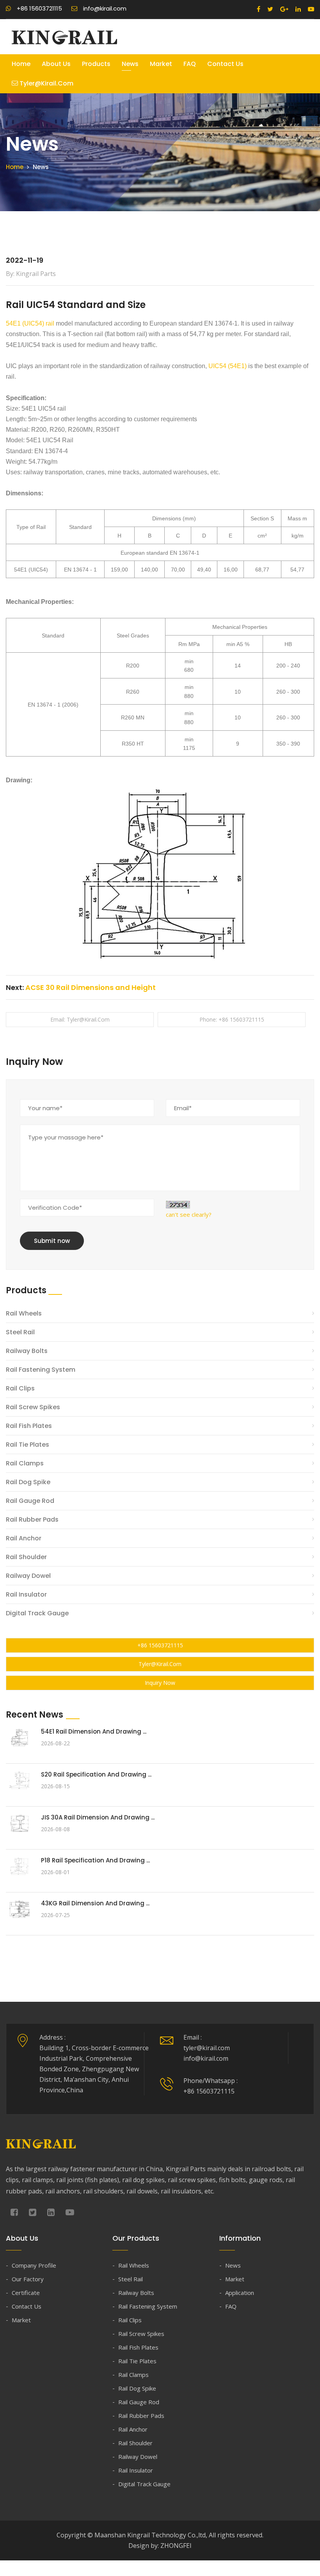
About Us (56, 64)
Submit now (52, 1241)
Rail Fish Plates (29, 1426)
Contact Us (225, 64)
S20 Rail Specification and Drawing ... (96, 1774)
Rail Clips (20, 1388)
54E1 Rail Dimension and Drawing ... (94, 1731)
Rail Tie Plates (28, 1445)
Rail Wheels (24, 1313)
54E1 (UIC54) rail (30, 323)
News (130, 64)
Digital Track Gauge (37, 1613)
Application (240, 2293)
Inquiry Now (160, 1683)
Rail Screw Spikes (33, 1407)
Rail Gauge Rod (30, 1501)
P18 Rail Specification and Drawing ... (95, 1860)
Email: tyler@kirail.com (80, 1019)
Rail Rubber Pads (32, 1519)
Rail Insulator (26, 1594)
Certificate (26, 2293)
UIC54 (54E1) (228, 366)
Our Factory (28, 2279)
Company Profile (34, 2265)
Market (161, 64)
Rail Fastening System (41, 1370)
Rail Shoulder (26, 1557)
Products (96, 64)
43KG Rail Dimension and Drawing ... (95, 1903)
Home (21, 64)
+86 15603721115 (160, 1645)
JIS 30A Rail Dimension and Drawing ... (98, 1817)
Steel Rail (20, 1332)
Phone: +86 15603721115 (232, 1019)
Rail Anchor (24, 1538)
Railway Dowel (28, 1576)
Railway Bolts (27, 1351)
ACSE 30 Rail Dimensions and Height (91, 987)
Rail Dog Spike (28, 1482)
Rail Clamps (25, 1463)
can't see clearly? (189, 1214)
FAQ (190, 64)
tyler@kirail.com (46, 83)
